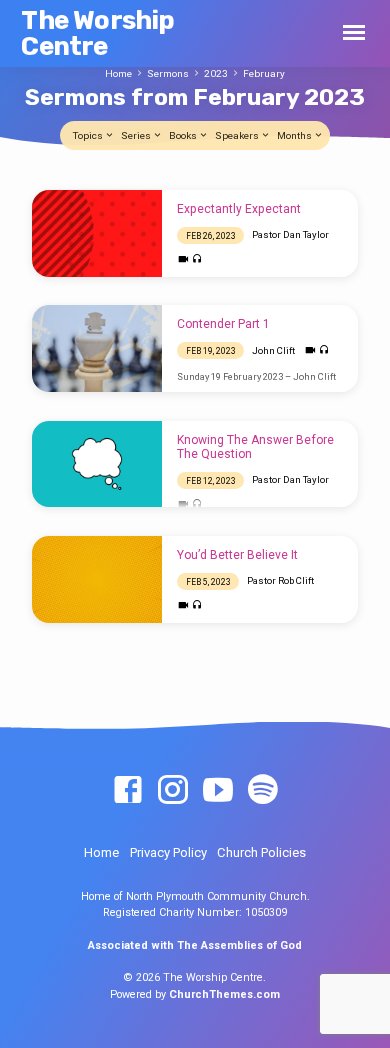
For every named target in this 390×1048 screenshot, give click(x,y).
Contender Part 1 (223, 324)
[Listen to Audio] (197, 259)
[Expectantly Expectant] (97, 233)
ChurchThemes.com (224, 994)
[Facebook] (128, 791)
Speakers (238, 135)
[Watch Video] (183, 259)
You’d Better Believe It (237, 555)
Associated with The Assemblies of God (195, 945)
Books (184, 135)
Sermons (168, 73)
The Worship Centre (97, 33)
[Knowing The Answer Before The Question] (97, 464)
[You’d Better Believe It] (97, 579)
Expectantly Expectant (239, 209)
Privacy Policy (168, 852)
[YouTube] (218, 791)
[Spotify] (263, 791)
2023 (216, 73)
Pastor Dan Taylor (290, 234)
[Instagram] (173, 791)
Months (295, 135)
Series (137, 135)
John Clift (273, 350)
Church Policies (261, 852)
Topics (89, 135)
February (264, 73)
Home (118, 73)
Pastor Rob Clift (280, 580)
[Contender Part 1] (97, 348)
